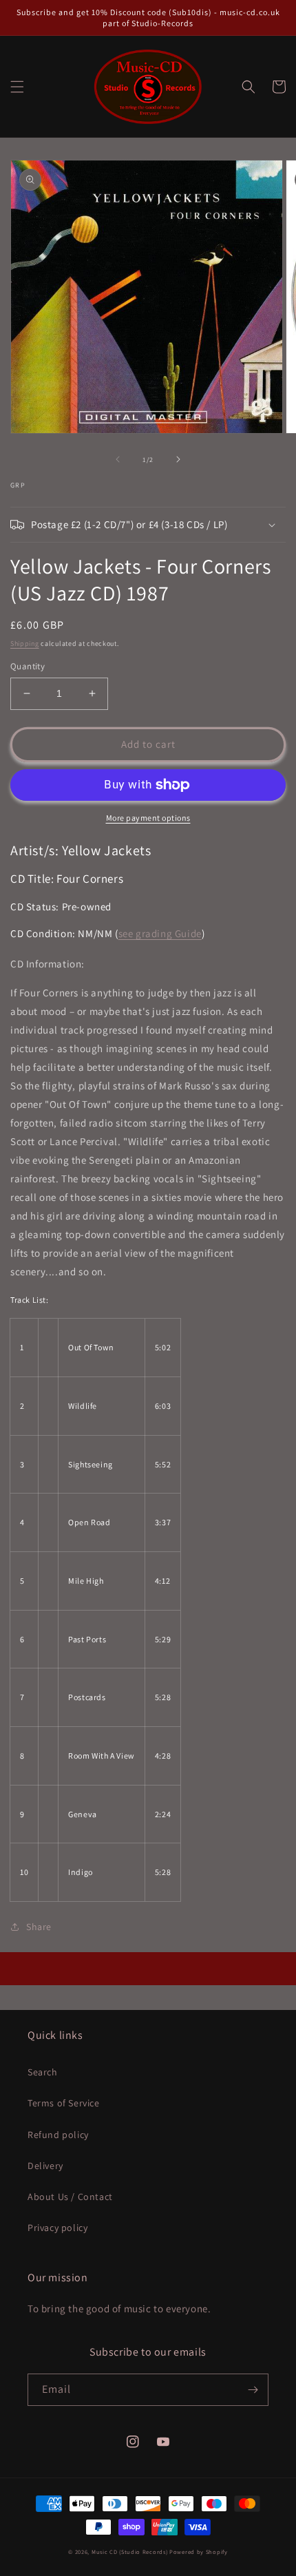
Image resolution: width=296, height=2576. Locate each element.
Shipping (25, 643)
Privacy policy (57, 2228)
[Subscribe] (253, 2390)
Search (43, 2072)
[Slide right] (178, 459)
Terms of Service (64, 2103)
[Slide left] (118, 459)
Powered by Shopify (199, 2552)
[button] (17, 87)
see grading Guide (160, 933)
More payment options (148, 818)
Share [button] (39, 1927)
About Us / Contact (70, 2197)
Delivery (45, 2166)
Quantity (28, 666)
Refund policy (58, 2135)
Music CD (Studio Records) (130, 2552)
